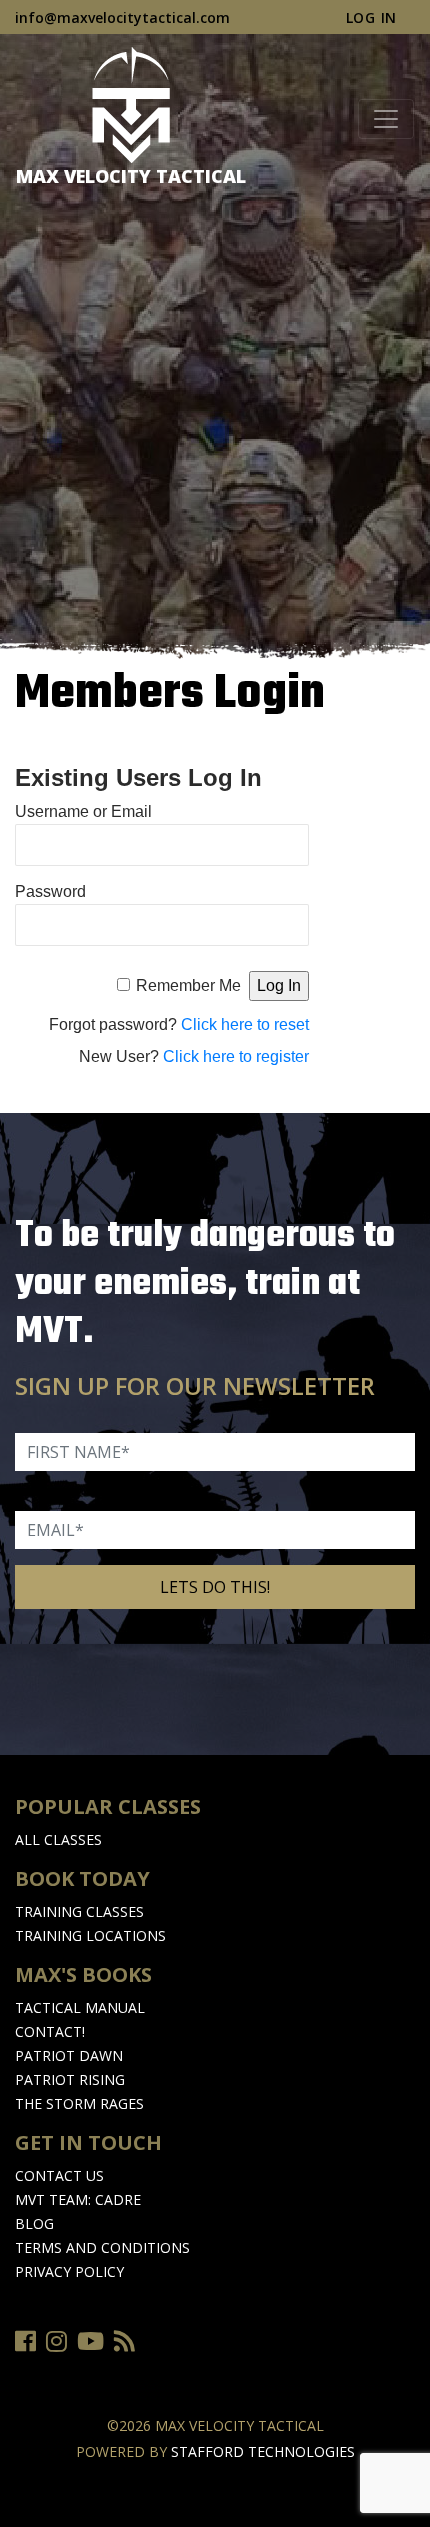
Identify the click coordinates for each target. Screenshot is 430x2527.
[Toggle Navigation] (386, 119)
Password (50, 891)
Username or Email (83, 811)
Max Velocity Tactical (131, 176)
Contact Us (59, 2175)
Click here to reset (245, 1024)
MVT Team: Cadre (78, 2199)
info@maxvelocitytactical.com (122, 17)
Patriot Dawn (69, 2055)
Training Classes (79, 1911)
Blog (34, 2223)
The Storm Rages (79, 2103)
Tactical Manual (80, 2007)
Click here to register (236, 1056)
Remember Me (188, 985)
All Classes (58, 1839)
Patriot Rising (70, 2079)
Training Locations (90, 1935)
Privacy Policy (69, 2271)
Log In (371, 17)
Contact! (50, 2031)
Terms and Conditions (102, 2247)
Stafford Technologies (263, 2451)
